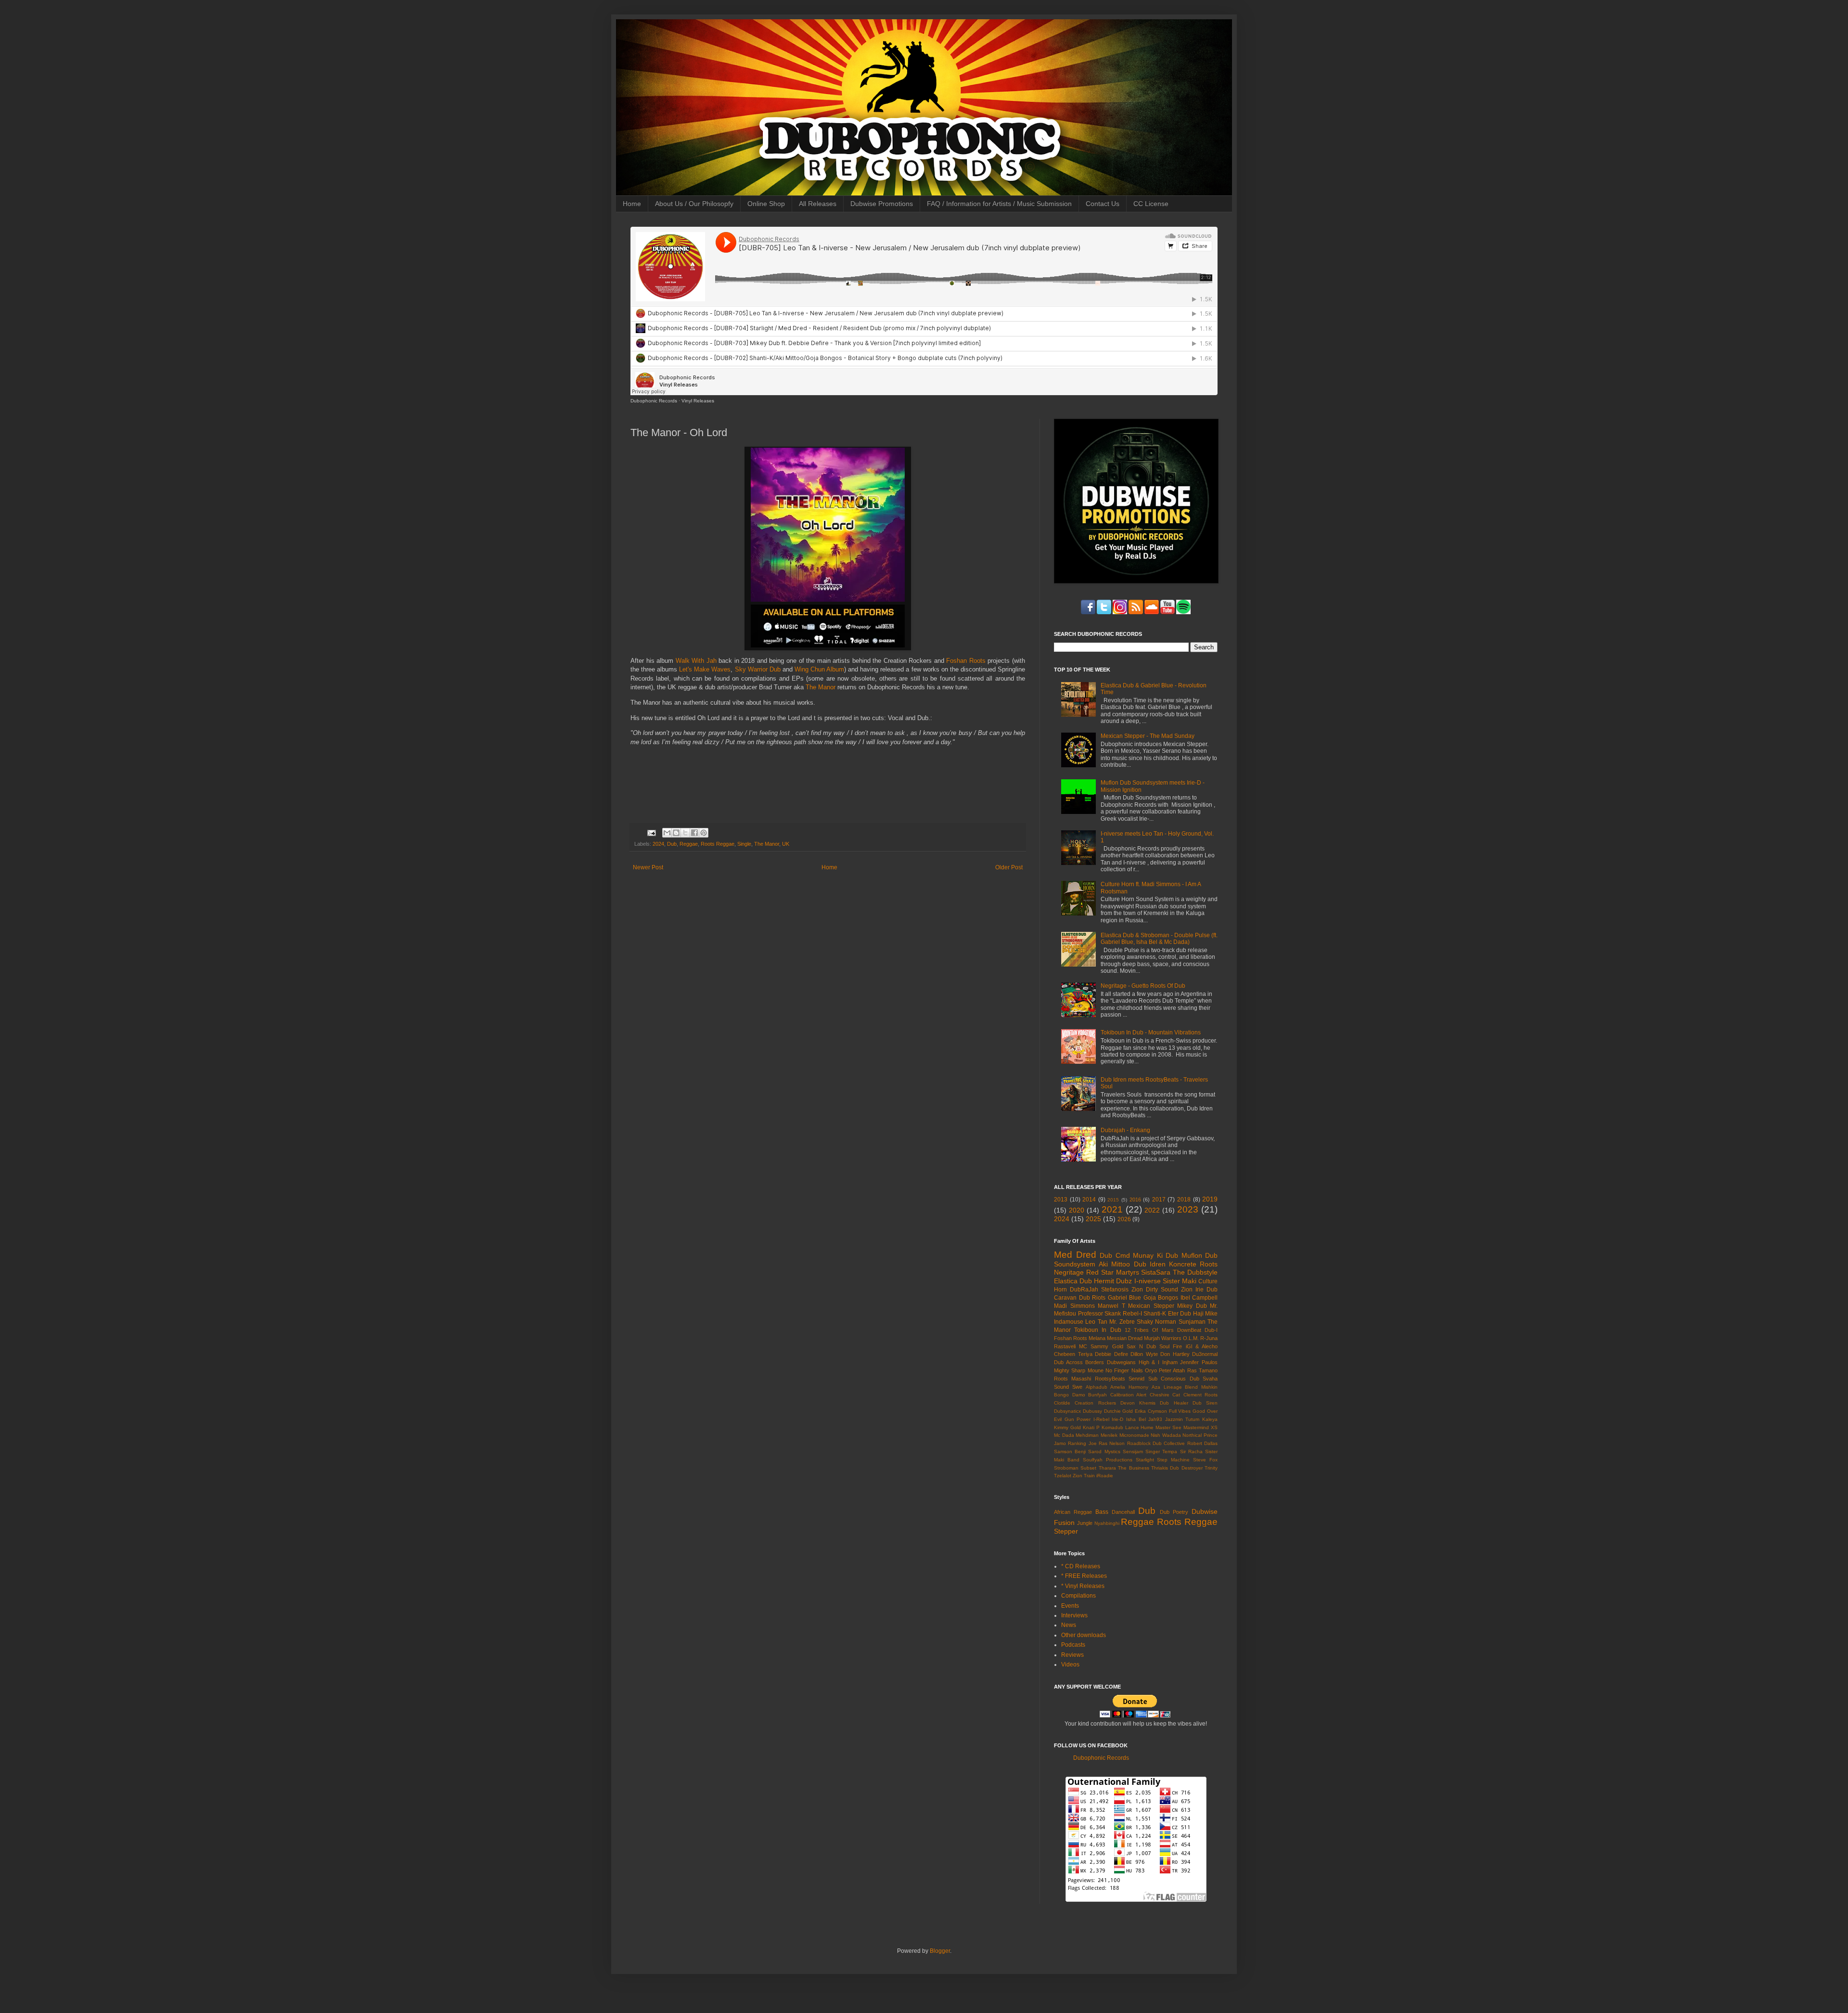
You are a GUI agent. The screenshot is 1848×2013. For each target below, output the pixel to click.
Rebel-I (1132, 1314)
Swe (1077, 1387)
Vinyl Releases (698, 401)
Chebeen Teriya (1073, 1354)
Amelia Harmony (1129, 1387)
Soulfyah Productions (1108, 1460)
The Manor (821, 687)
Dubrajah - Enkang (1125, 1130)
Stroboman (1066, 1468)
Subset (1088, 1468)
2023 (1188, 1209)
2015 (1113, 1200)
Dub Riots (1092, 1298)
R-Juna (1209, 1338)
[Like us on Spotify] (1168, 612)
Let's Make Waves (705, 669)
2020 (1077, 1210)
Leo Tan (1096, 1322)
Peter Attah (1172, 1370)
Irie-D (1117, 1419)
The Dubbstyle (1195, 1272)
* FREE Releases (1084, 1576)
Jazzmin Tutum (1182, 1419)
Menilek (1109, 1435)
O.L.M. (1191, 1338)
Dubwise (1205, 1511)
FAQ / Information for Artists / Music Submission (999, 204)
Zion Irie (1192, 1290)
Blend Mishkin (1201, 1387)
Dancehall (1123, 1512)
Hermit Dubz (1113, 1281)
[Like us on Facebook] (1088, 612)
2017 (1159, 1200)
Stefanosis (1115, 1290)
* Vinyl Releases (1083, 1586)
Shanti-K (1155, 1314)
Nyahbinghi (1107, 1523)
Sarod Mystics (1104, 1452)
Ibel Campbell (1199, 1298)
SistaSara (1156, 1272)
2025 (1093, 1219)
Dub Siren (1205, 1403)
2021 (1112, 1209)
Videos (1070, 1665)
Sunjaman (1192, 1322)
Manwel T (1111, 1306)
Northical (1192, 1435)
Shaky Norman (1156, 1322)
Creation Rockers (1095, 1403)
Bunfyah (1097, 1395)
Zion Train (1084, 1476)
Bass (1102, 1512)
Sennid (1136, 1379)
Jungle (1085, 1523)
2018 (1184, 1200)
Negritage (1069, 1272)
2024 (658, 844)
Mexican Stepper (1151, 1306)
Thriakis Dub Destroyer (1177, 1468)
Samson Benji (1070, 1452)
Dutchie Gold (1119, 1411)
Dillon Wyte (1144, 1354)
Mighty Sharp (1070, 1370)
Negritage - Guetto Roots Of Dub (1143, 986)
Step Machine (1173, 1460)
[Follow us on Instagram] (1120, 612)
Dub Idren (1150, 1264)
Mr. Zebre (1122, 1322)
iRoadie (1105, 1476)
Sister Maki (1180, 1281)
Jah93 (1155, 1419)
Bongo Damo (1070, 1395)
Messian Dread (1125, 1338)
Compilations (1078, 1596)
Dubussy (1092, 1411)
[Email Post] (651, 832)
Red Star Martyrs (1113, 1272)
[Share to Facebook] (694, 833)
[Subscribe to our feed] (1136, 612)
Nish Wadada (1166, 1435)
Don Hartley (1175, 1354)
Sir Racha (1191, 1452)
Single (744, 844)
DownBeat (1189, 1330)
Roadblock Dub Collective (1156, 1443)
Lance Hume (1140, 1427)
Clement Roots (1201, 1395)
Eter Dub (1180, 1314)
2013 (1061, 1200)
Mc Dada (1064, 1435)
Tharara (1107, 1468)
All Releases (818, 204)
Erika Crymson (1151, 1411)
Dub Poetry (1174, 1512)
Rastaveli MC (1071, 1346)
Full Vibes (1180, 1411)
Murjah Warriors (1163, 1338)
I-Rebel (1101, 1419)
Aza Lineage (1167, 1387)
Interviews (1074, 1615)
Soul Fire (1171, 1346)
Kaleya (1210, 1419)
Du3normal (1205, 1354)
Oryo (1151, 1370)
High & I (1149, 1362)
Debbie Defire (1111, 1354)
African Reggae (1073, 1512)
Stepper (1066, 1531)
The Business (1133, 1468)
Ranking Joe (1082, 1443)
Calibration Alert (1129, 1395)
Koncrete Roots (1193, 1264)
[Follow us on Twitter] (1104, 612)
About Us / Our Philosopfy (694, 204)
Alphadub (1097, 1387)
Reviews (1072, 1655)
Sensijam (1133, 1452)
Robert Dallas (1202, 1443)
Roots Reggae (718, 844)
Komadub (1112, 1427)
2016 (1135, 1200)
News (1069, 1625)
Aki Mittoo (1114, 1264)
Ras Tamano (1202, 1370)
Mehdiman (1087, 1435)
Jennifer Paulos (1199, 1362)
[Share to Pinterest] (704, 833)
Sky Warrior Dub (758, 669)
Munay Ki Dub (1155, 1255)
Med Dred (1075, 1255)
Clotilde (1062, 1403)
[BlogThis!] (676, 833)
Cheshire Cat (1165, 1395)
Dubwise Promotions (882, 204)
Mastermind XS (1200, 1427)
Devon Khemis (1138, 1403)
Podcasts (1073, 1645)
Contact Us (1103, 204)
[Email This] (667, 833)
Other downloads (1084, 1635)
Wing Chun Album (819, 669)
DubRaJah (1084, 1290)
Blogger (940, 1951)
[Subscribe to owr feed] (1152, 612)
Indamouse (1069, 1322)
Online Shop (766, 204)
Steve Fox (1205, 1460)
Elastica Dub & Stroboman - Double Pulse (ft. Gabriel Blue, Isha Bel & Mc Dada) (1159, 939)
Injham (1170, 1362)
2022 (1152, 1210)
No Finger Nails (1124, 1370)
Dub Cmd (1115, 1255)
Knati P (1091, 1427)
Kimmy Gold (1067, 1427)
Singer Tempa (1161, 1452)
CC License (1151, 204)
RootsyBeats (1110, 1379)
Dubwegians (1121, 1362)
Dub (672, 844)
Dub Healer (1174, 1403)
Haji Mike (1206, 1314)
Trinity (1211, 1468)
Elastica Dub (1073, 1281)
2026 (1124, 1219)
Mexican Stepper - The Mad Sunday (1148, 736)
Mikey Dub (1192, 1306)
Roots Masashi (1072, 1379)
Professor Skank (1100, 1314)
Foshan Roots (966, 661)
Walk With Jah (696, 661)
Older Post (1009, 867)
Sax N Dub (1141, 1346)
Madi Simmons (1074, 1306)
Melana (1097, 1338)
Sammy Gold (1107, 1346)
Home (632, 204)
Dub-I (1211, 1330)
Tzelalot (1063, 1476)
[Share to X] (685, 833)
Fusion (1064, 1523)
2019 (1210, 1199)
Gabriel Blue (1125, 1298)
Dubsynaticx (1067, 1411)
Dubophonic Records (654, 401)
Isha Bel (1136, 1419)
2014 (1089, 1200)
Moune (1096, 1370)
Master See (1168, 1427)
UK (786, 844)
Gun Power (1078, 1419)
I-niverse (1148, 1281)
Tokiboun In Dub (1097, 1330)
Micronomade (1134, 1435)
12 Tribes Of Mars (1149, 1330)
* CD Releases (1081, 1566)
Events (1070, 1606)
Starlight (1145, 1460)
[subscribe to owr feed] (1183, 612)
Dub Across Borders (1079, 1362)
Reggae (689, 844)
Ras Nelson (1112, 1443)
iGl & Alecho (1202, 1346)
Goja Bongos (1161, 1298)
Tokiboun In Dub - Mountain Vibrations (1151, 1032)
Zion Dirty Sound (1155, 1290)
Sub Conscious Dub (1174, 1379)
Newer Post (648, 867)
